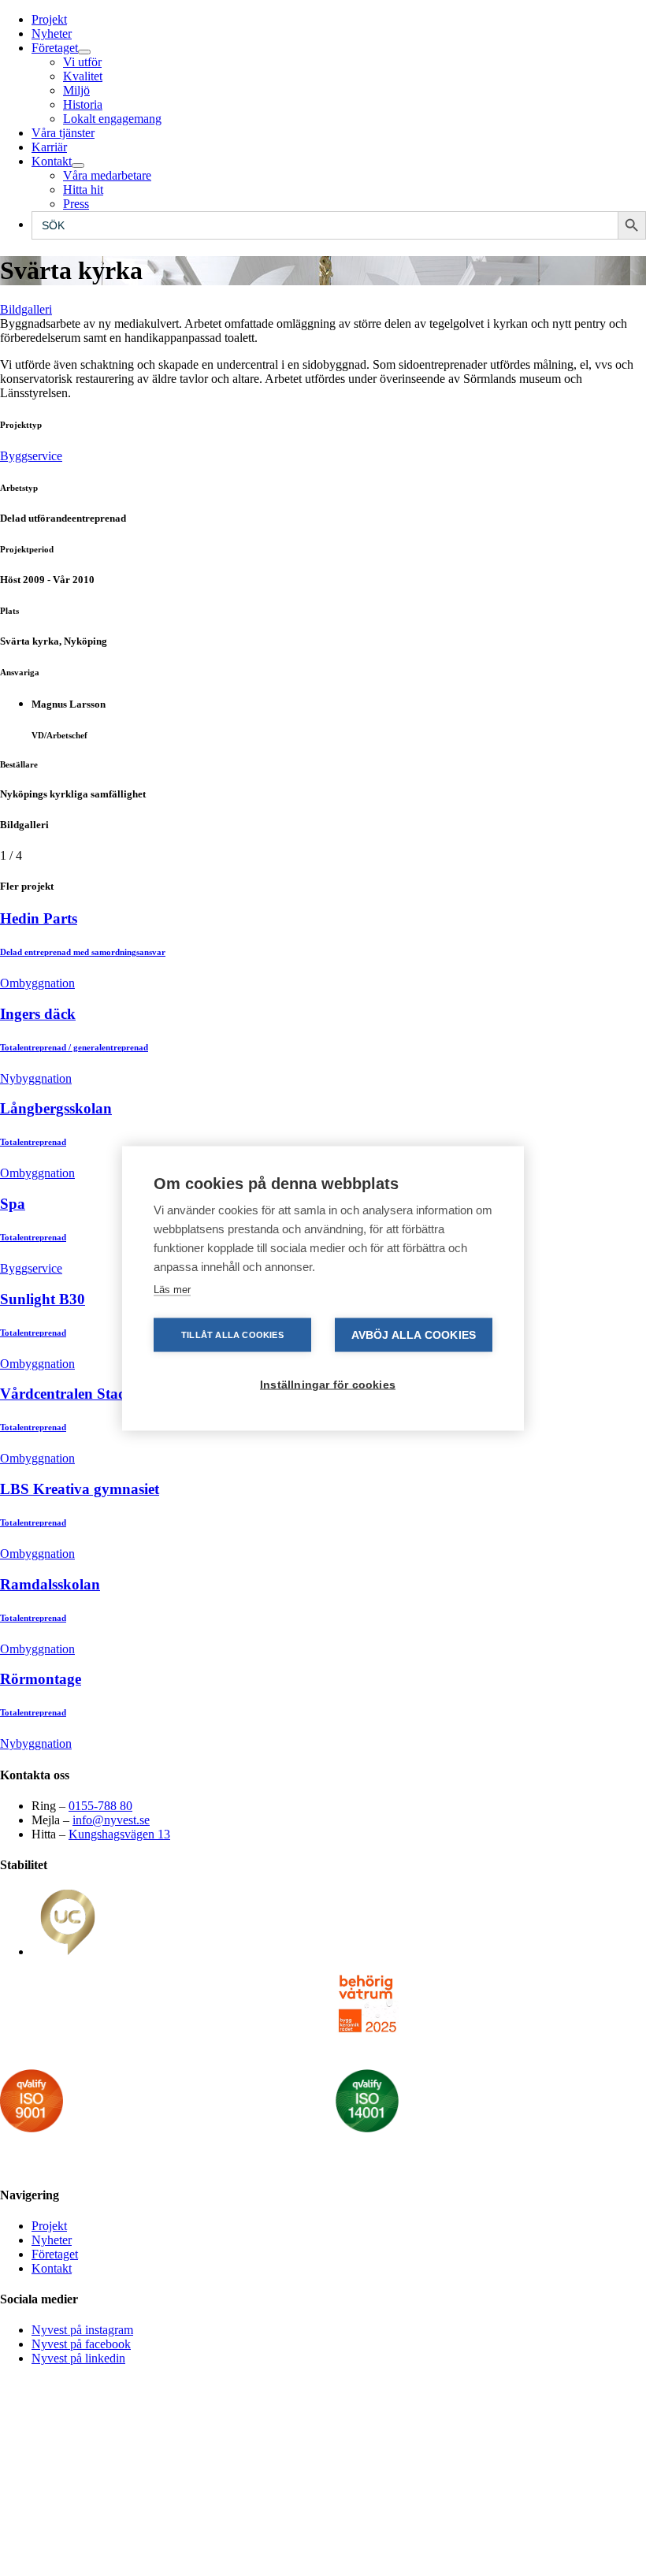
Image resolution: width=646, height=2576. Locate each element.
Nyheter (52, 33)
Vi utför (82, 62)
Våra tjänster (63, 133)
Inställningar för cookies (328, 1384)
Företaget (55, 48)
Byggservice (31, 456)
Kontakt (52, 161)
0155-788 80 (100, 1806)
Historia (83, 104)
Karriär (49, 147)
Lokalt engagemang (112, 119)
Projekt (49, 19)
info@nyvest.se (111, 1820)
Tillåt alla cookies (232, 1334)
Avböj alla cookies (414, 1334)
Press (76, 204)
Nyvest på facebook (81, 2344)
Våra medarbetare (107, 175)
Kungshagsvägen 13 (119, 1834)
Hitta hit (83, 190)
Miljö (76, 90)
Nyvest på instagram (82, 2330)
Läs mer (172, 1289)
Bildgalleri (26, 309)
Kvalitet (83, 76)
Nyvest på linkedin (78, 2358)
